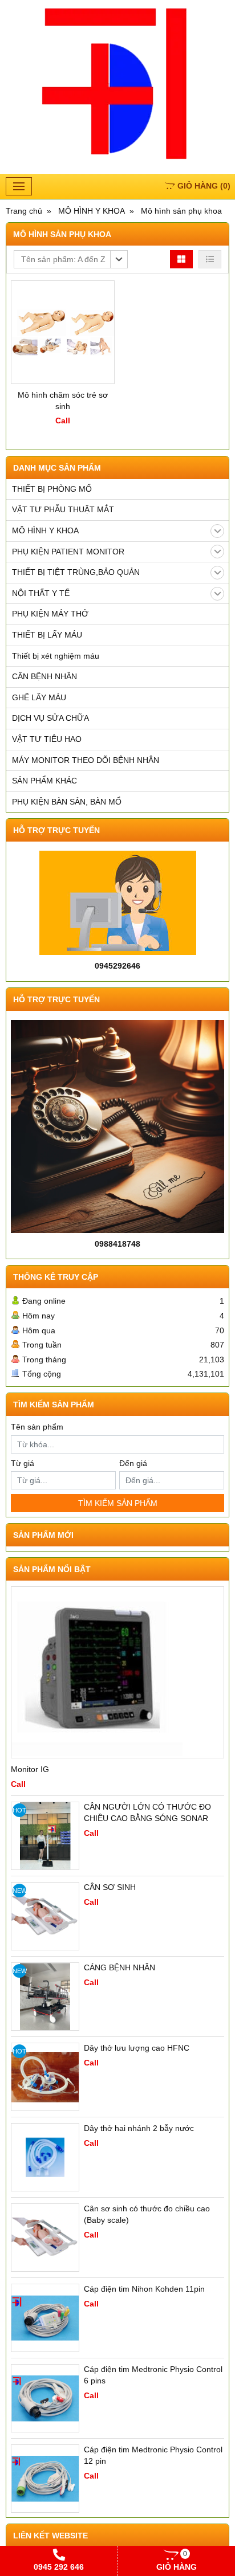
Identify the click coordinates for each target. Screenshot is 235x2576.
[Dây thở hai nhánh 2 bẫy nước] (45, 2157)
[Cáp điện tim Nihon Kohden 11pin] (45, 2318)
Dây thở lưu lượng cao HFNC (137, 2048)
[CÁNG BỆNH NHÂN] (45, 1997)
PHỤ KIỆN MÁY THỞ (50, 614)
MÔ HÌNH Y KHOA (45, 530)
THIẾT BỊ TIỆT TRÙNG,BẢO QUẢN (76, 572)
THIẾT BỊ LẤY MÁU (47, 635)
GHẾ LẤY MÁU (39, 697)
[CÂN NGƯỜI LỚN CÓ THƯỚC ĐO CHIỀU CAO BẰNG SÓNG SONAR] (45, 1836)
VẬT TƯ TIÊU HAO (47, 739)
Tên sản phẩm (37, 1427)
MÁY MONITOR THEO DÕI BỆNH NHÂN (86, 760)
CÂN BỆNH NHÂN (44, 676)
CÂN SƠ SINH (110, 1887)
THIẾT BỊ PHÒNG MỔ (52, 489)
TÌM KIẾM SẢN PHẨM (118, 1503)
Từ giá (23, 1463)
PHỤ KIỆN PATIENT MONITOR (68, 552)
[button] (71, 259)
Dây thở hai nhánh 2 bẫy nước (139, 2128)
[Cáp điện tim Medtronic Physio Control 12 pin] (45, 2479)
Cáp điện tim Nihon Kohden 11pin (144, 2289)
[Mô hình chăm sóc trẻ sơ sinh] (63, 332)
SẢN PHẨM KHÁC (44, 781)
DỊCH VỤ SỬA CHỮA (50, 718)
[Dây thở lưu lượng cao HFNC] (45, 2077)
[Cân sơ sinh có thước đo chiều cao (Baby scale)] (45, 2238)
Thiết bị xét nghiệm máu (56, 656)
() (204, 186)
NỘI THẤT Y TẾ (41, 593)
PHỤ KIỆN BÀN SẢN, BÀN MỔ (67, 802)
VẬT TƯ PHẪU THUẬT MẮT (63, 509)
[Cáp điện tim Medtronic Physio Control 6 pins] (45, 2398)
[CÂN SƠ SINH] (45, 1916)
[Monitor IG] (117, 1672)
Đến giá (133, 1463)
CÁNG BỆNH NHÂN (119, 1967)
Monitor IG (30, 1769)
